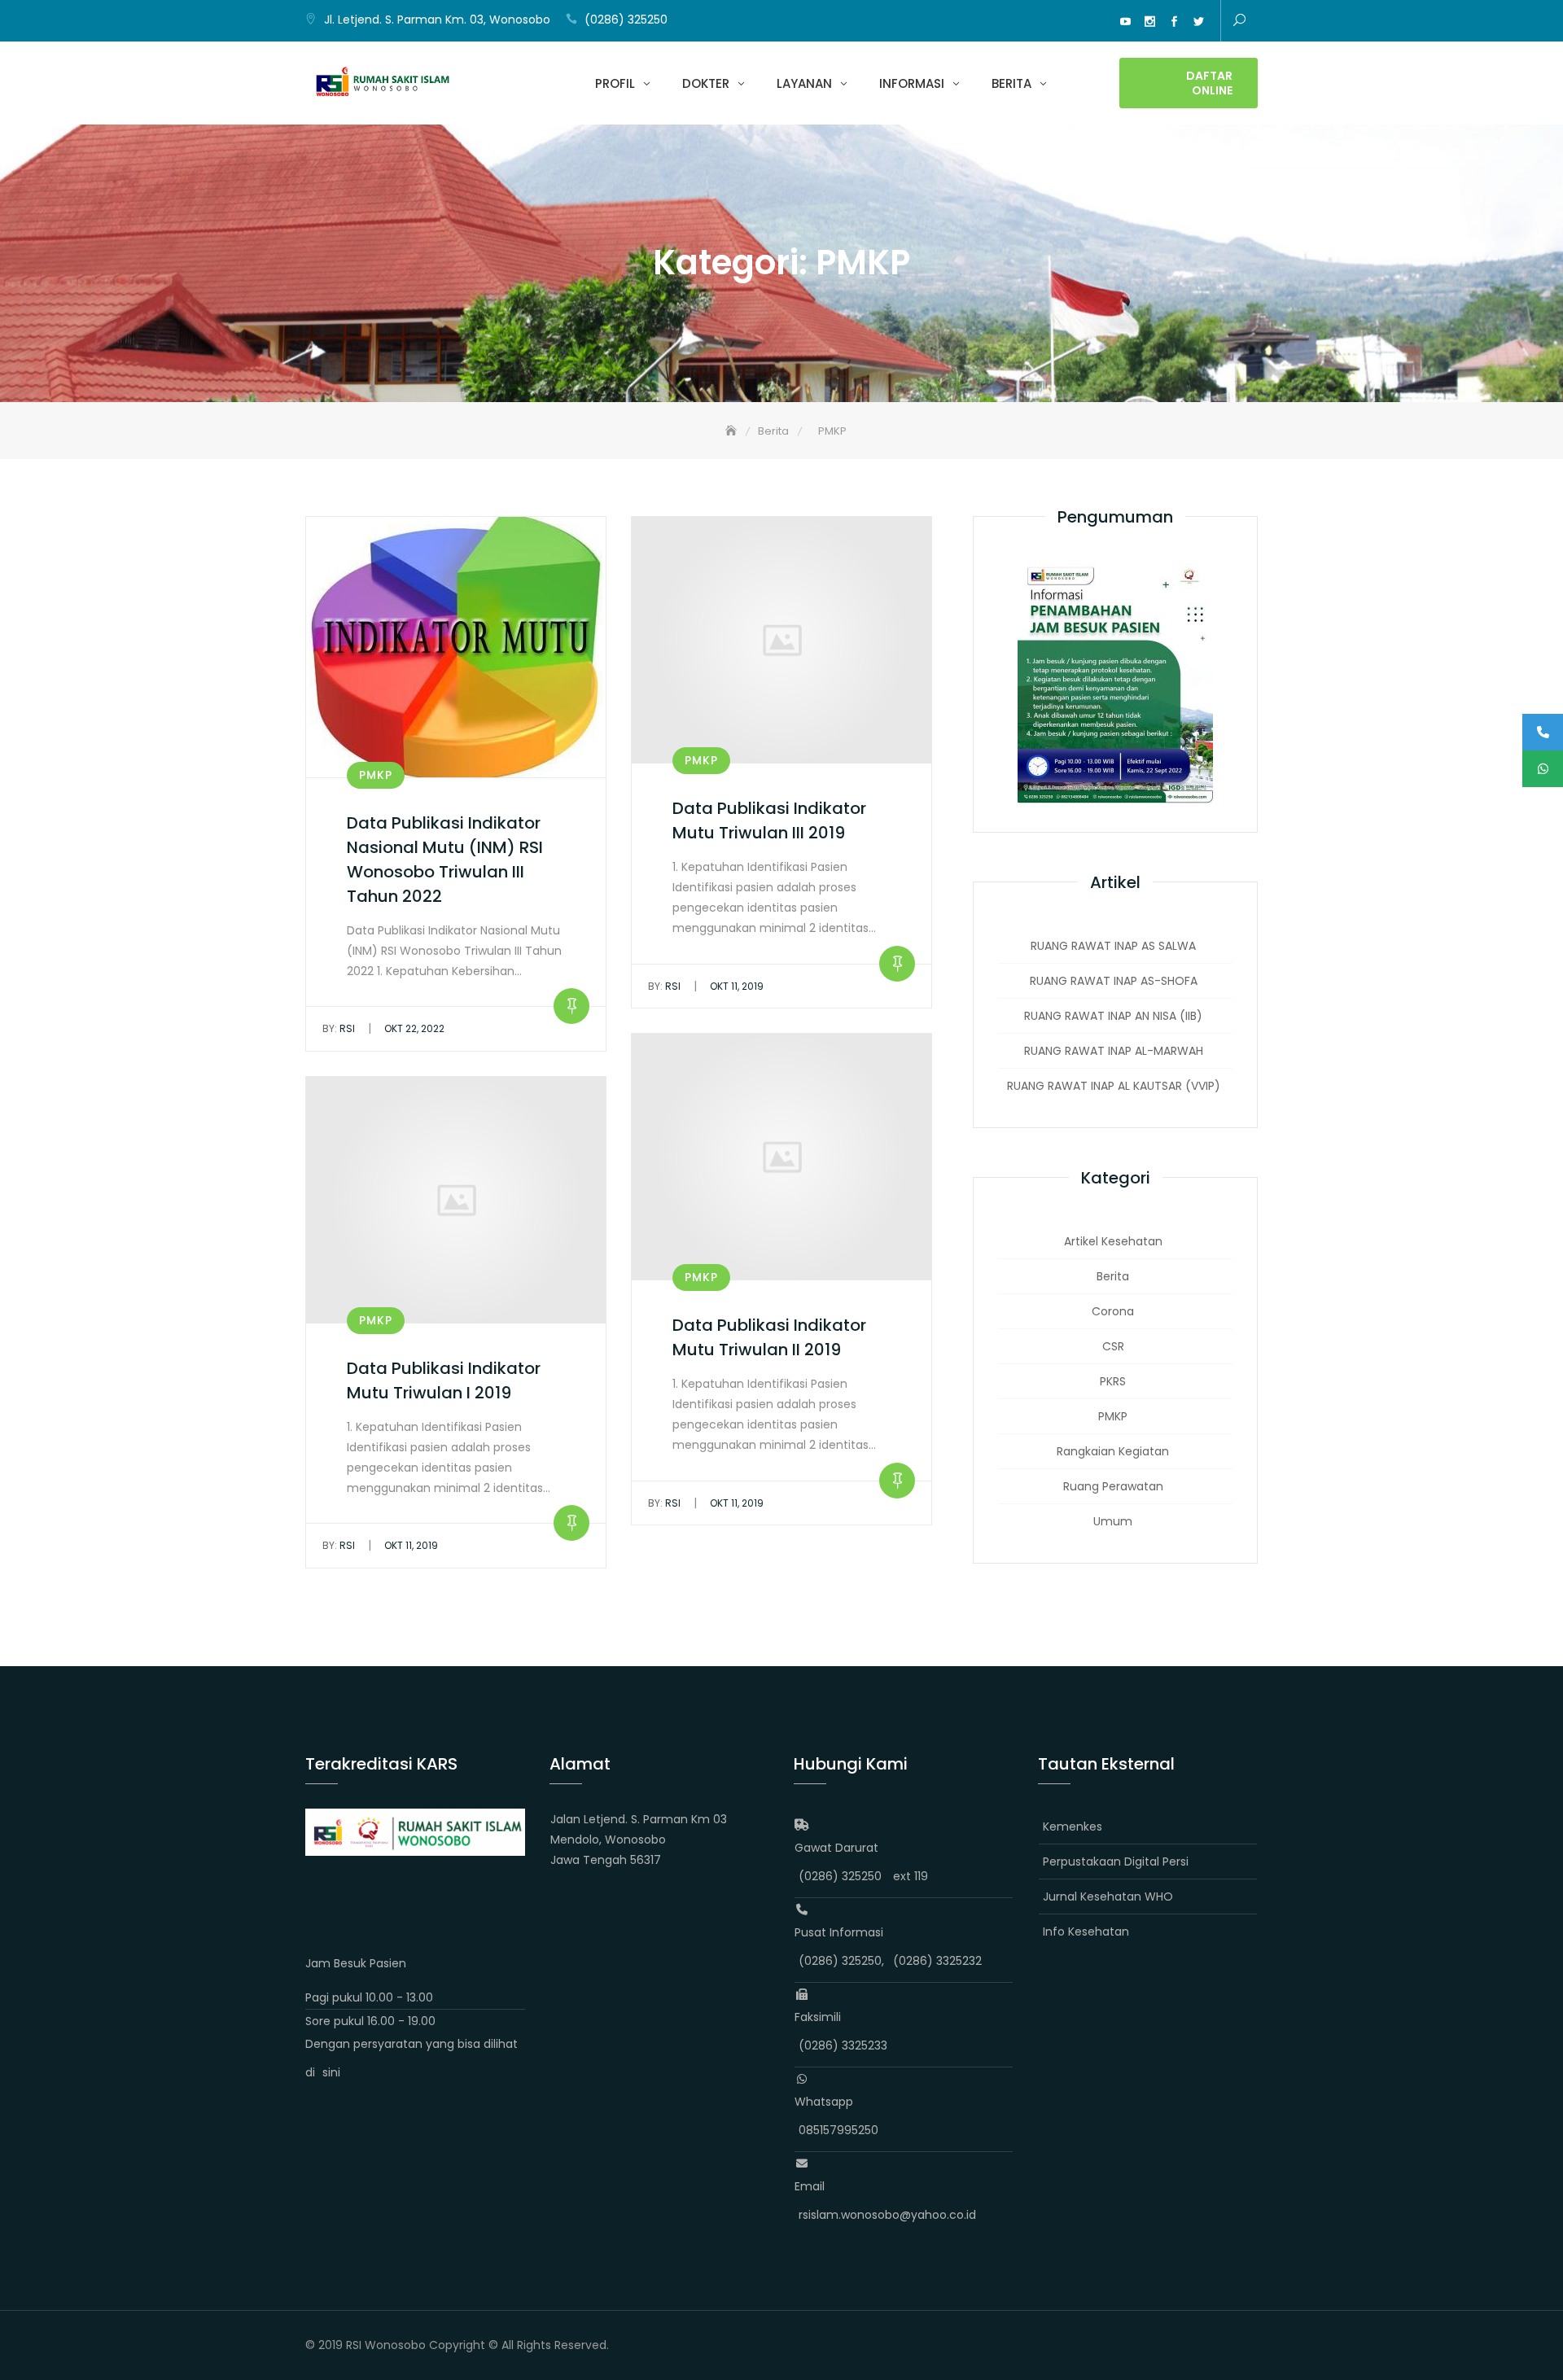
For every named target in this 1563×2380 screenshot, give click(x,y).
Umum (1113, 1521)
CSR (1113, 1346)
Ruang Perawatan (1113, 1486)
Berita (1011, 83)
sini (331, 2072)
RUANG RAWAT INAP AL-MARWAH (1114, 1051)
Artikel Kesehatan (1113, 1241)
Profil (615, 83)
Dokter (706, 83)
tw (1198, 22)
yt (1125, 22)
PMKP (376, 775)
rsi (339, 1028)
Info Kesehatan (1086, 1932)
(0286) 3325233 (843, 2045)
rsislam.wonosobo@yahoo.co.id (887, 2215)
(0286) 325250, (841, 1961)
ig (1149, 22)
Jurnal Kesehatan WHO (1108, 1897)
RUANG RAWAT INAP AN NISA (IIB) (1113, 1016)
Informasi (912, 83)
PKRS (1113, 1381)
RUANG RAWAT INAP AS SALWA (1113, 946)
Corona (1113, 1311)
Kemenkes (1073, 1827)
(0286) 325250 (626, 20)
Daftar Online (1209, 83)
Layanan (804, 83)
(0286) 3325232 (937, 1961)
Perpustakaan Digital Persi (1116, 1862)
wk (1076, 22)
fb (1174, 22)
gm (1101, 22)
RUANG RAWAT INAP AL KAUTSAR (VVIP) (1114, 1086)
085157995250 (838, 2130)
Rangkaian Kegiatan (1113, 1451)
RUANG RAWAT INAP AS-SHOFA (1114, 981)
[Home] (733, 431)
